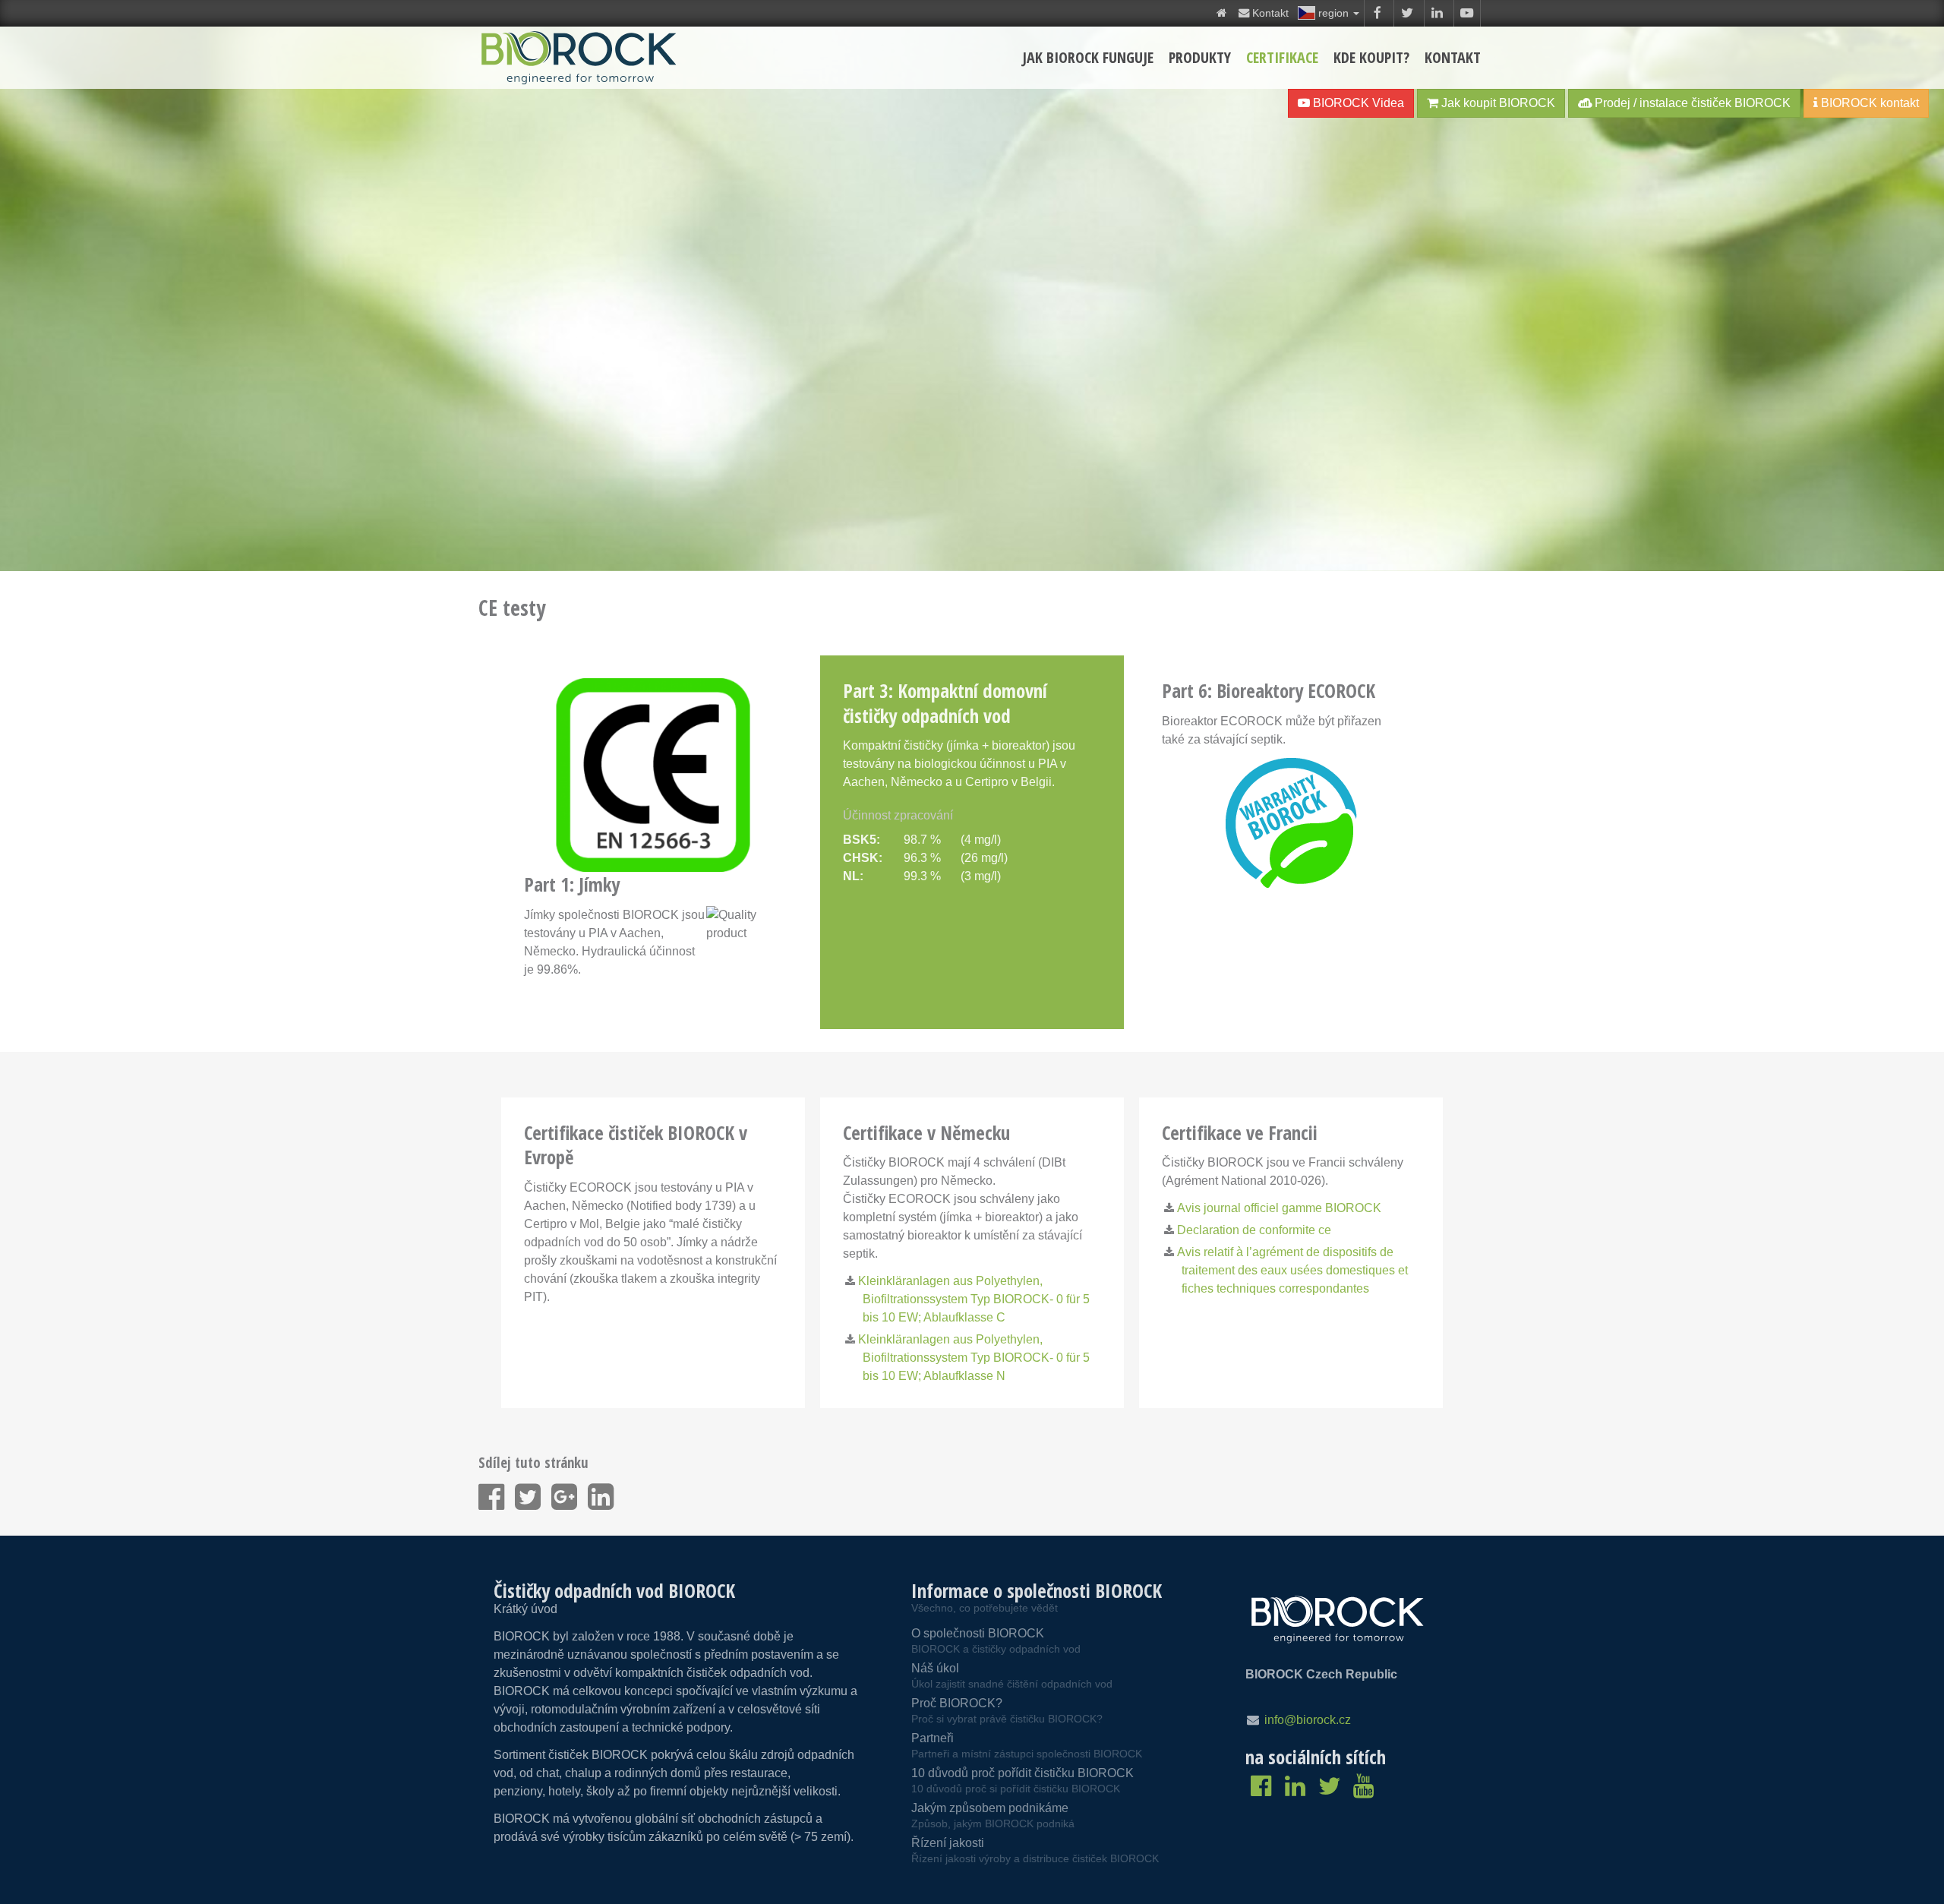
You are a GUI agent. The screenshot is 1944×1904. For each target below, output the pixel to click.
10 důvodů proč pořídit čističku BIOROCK (1022, 1781)
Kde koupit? (1371, 57)
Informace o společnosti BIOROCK (1037, 1590)
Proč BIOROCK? (1007, 1711)
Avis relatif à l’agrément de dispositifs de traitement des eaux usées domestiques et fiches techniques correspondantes (1292, 1270)
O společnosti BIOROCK (996, 1641)
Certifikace (1282, 57)
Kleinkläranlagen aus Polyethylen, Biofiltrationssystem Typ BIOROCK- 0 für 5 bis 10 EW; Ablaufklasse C (974, 1299)
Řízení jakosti (1035, 1850)
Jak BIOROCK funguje (1088, 57)
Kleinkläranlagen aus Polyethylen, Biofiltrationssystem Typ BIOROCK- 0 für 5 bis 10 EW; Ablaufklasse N (974, 1358)
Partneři (1027, 1746)
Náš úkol (1012, 1676)
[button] (1329, 13)
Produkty (1200, 57)
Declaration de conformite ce (1254, 1230)
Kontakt (1453, 57)
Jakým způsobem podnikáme (993, 1816)
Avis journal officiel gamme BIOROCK (1279, 1208)
